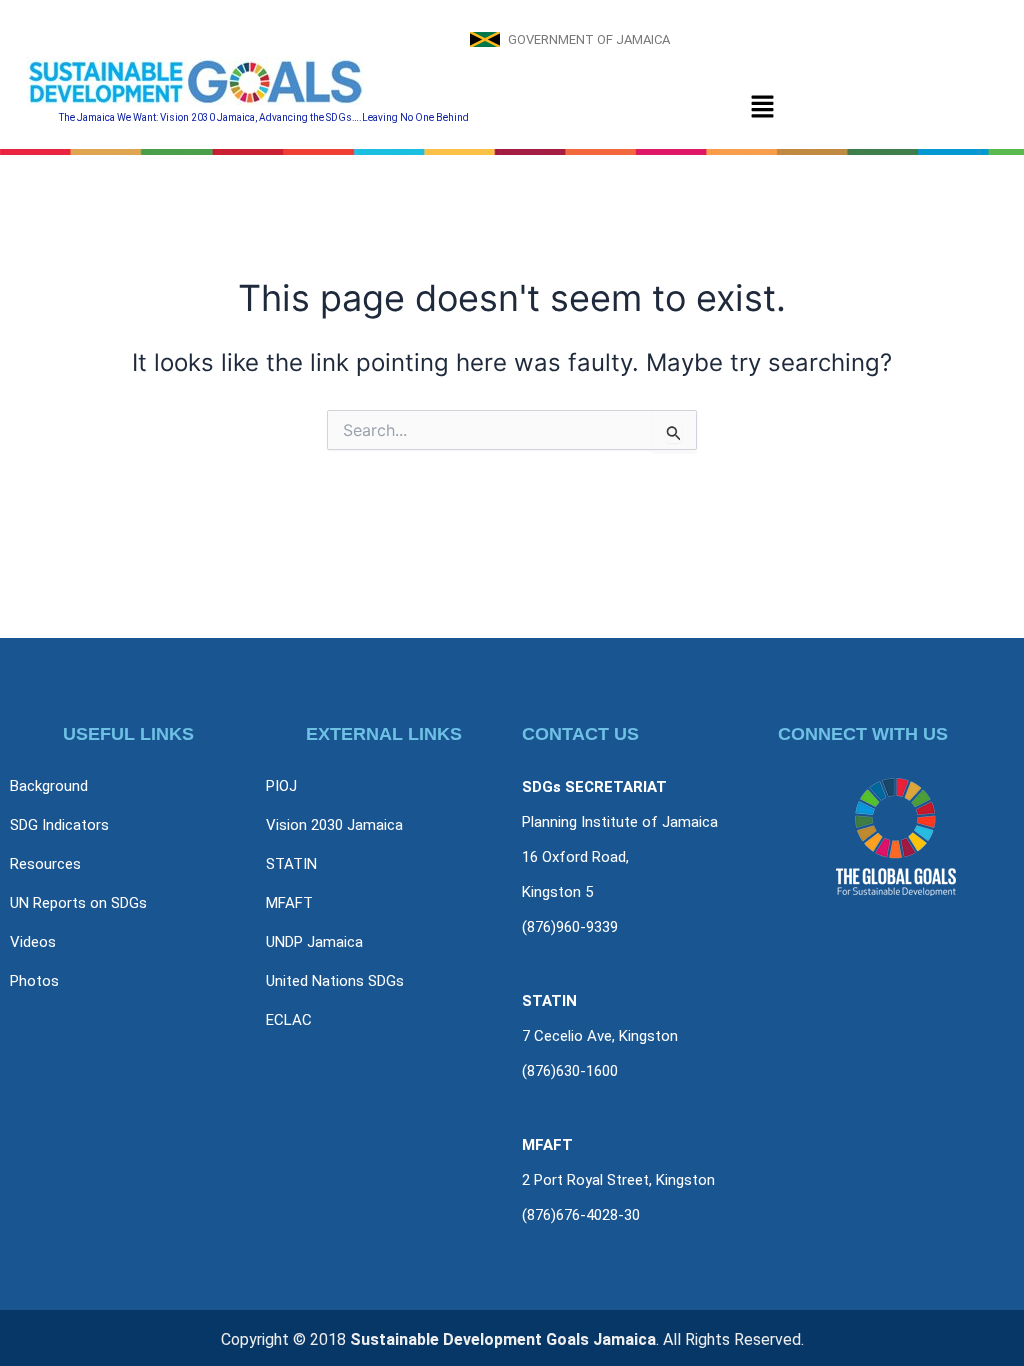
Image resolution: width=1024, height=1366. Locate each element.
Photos (34, 981)
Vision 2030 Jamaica (334, 825)
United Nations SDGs (335, 981)
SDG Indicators (59, 825)
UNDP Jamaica (314, 942)
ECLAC (289, 1020)
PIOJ (281, 786)
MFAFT (289, 903)
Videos (33, 942)
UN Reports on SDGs (78, 903)
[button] (762, 107)
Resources (45, 864)
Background (49, 786)
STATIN (291, 864)
